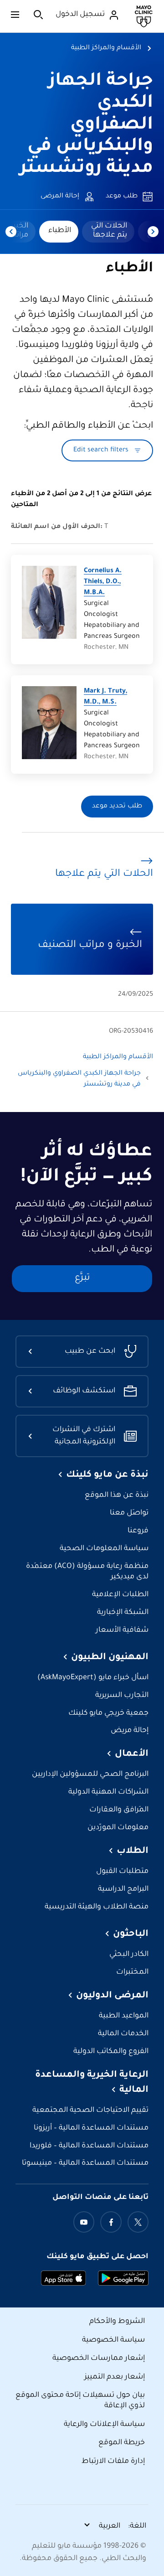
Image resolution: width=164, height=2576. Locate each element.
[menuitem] (108, 232)
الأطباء (60, 231)
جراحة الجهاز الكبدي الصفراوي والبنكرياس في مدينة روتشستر (86, 125)
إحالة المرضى (60, 197)
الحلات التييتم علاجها (109, 231)
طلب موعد (122, 197)
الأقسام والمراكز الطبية (106, 48)
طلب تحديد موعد (117, 807)
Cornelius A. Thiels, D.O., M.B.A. (103, 582)
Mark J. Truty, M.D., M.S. (105, 697)
